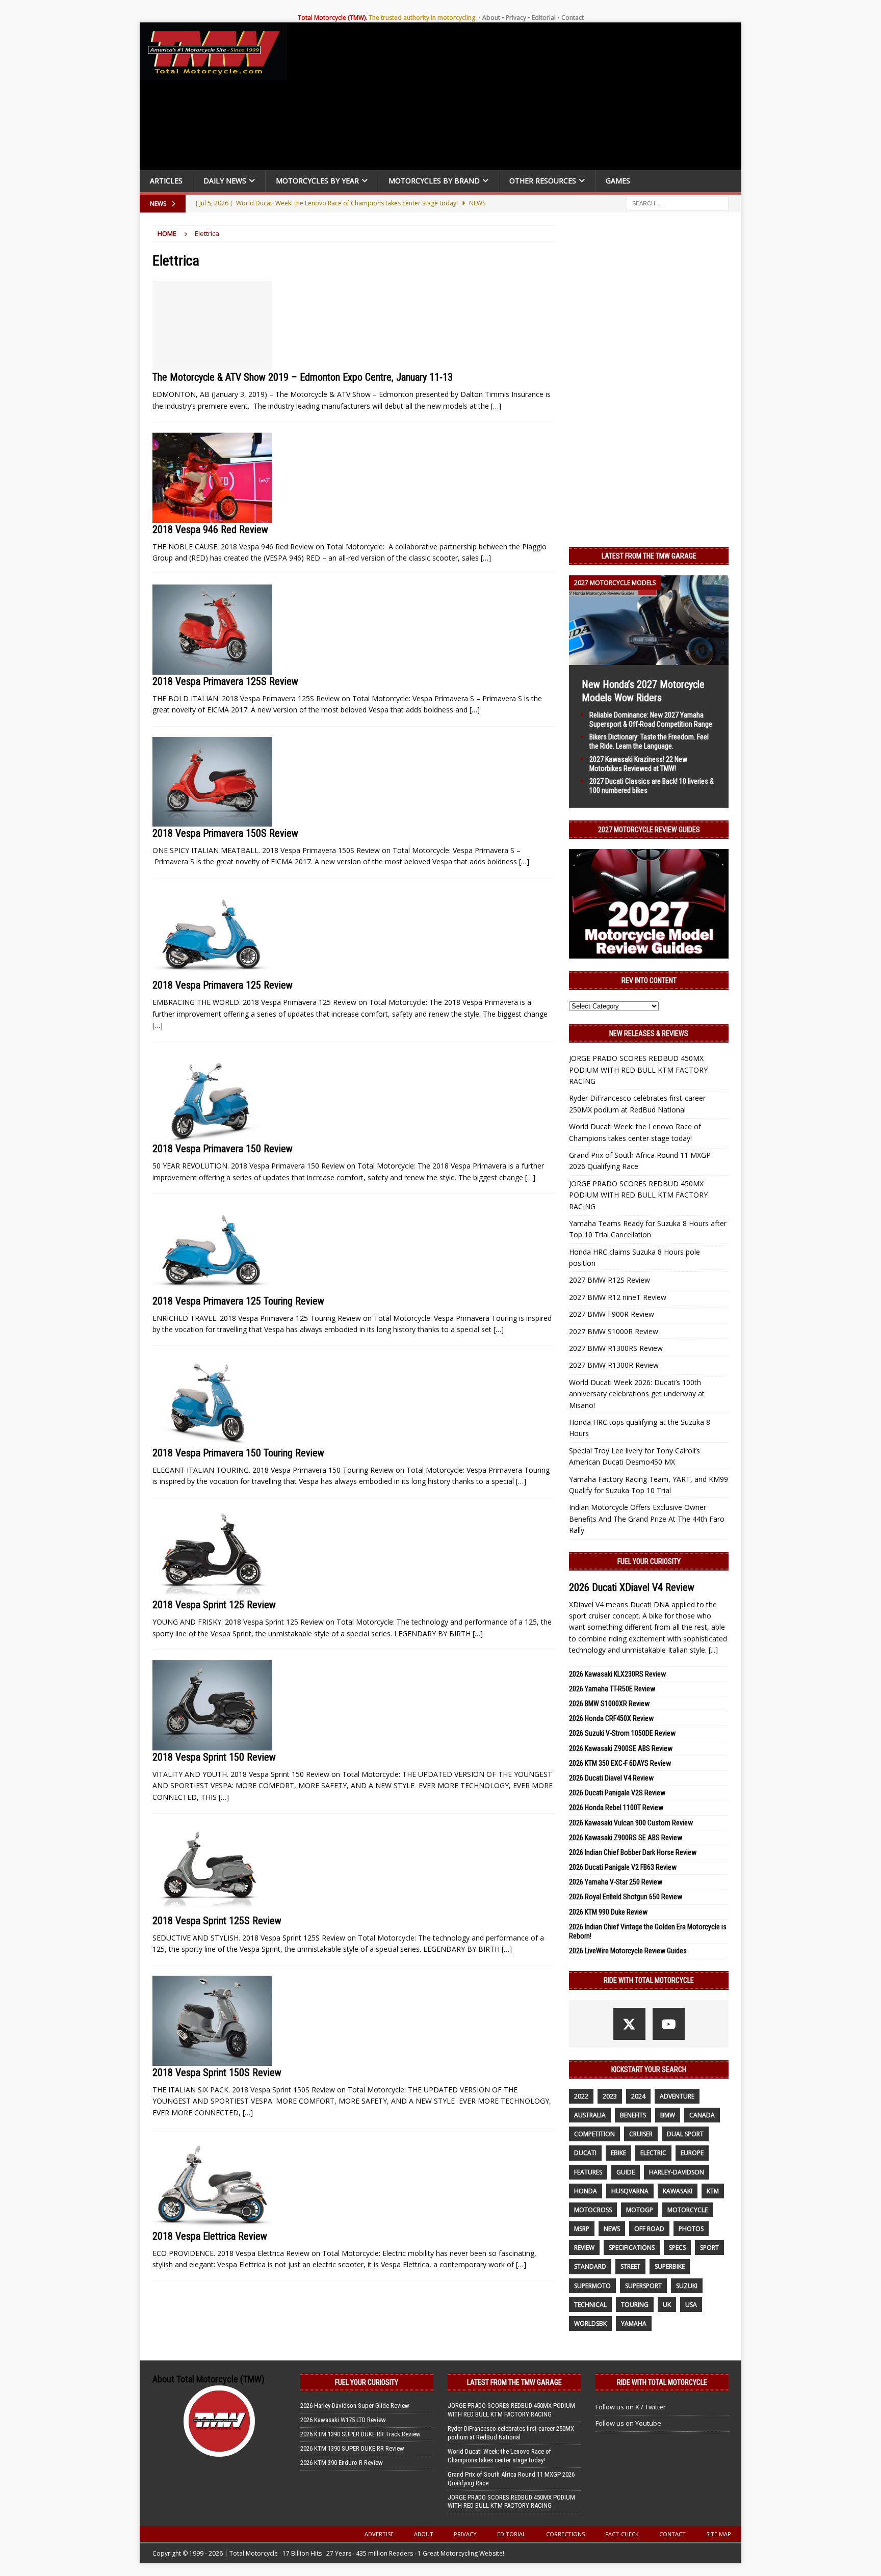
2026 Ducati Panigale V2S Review (617, 1793)
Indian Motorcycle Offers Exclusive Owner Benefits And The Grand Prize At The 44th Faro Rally (647, 1519)
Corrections (565, 2534)
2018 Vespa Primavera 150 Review (223, 1149)
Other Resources (543, 181)
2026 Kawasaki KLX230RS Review (617, 1674)
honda (586, 2191)
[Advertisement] (518, 99)
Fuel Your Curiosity (649, 1561)
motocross (593, 2210)
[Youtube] (669, 2024)
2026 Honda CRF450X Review (611, 1718)
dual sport (685, 2134)
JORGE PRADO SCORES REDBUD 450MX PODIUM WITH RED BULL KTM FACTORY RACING (638, 1070)
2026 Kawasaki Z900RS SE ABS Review (626, 1838)
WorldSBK (590, 2323)
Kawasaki (678, 2191)
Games (618, 181)
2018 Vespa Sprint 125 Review (214, 1605)
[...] (713, 1650)
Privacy (516, 18)
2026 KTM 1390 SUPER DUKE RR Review (352, 2448)
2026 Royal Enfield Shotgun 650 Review (626, 1897)
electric (653, 2153)
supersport (643, 2286)
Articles (166, 181)
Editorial (544, 18)
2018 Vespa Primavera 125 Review (223, 985)
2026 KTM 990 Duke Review (608, 1912)
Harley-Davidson (677, 2172)
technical (590, 2305)
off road (649, 2229)
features (588, 2172)
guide (626, 2172)
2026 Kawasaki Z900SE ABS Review (621, 1748)
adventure (677, 2096)
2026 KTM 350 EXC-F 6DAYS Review (620, 1763)
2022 (581, 2096)
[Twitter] (629, 2024)
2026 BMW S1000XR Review (609, 1704)
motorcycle (688, 2210)
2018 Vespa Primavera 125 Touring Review (238, 1301)
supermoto (592, 2286)
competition (594, 2134)
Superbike (670, 2266)
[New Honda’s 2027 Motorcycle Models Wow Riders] (649, 659)
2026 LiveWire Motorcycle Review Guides (628, 1951)
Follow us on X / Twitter (631, 2407)
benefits (633, 2115)
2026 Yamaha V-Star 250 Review (616, 1882)
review (584, 2248)
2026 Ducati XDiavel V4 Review (632, 1587)
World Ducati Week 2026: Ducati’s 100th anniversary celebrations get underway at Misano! (637, 1394)
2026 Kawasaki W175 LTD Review (343, 2420)
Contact (573, 18)
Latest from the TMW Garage (649, 556)
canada (702, 2115)
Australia (590, 2115)
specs (677, 2248)
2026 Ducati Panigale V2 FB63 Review (623, 1867)
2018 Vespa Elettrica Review (210, 2236)
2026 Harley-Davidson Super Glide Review (355, 2406)
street (630, 2266)
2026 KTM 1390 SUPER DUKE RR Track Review (360, 2434)
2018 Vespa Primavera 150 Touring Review (238, 1453)
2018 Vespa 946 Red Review (210, 529)
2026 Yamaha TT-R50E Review (612, 1689)
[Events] (212, 326)
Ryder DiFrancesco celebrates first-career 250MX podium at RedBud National (511, 2433)
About (491, 18)
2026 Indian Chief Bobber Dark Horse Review (633, 1852)
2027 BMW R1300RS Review (616, 1348)
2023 (610, 2096)
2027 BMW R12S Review (610, 1280)
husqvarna (630, 2191)
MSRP (582, 2229)
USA (691, 2305)
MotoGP (640, 2210)
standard (590, 2266)
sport (709, 2248)
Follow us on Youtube (628, 2423)
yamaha (634, 2323)
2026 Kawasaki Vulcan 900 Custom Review (631, 1823)
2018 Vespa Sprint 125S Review (217, 1921)
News (612, 2229)
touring (635, 2305)
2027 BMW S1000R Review (614, 1331)
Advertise (379, 2534)
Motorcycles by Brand (434, 181)
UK (667, 2305)
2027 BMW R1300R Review (614, 1365)
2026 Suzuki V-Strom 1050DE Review (622, 1733)
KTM (713, 2191)
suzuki (687, 2286)
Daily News (225, 181)
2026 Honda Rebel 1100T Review (616, 1808)
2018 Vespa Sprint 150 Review (214, 1757)
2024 (638, 2096)
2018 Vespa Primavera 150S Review (225, 833)
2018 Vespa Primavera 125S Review (225, 681)
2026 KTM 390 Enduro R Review (342, 2463)
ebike (618, 2153)
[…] (496, 406)
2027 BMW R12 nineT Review (618, 1297)
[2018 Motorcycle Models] (212, 477)
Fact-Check (622, 2534)
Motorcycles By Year (317, 181)
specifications (632, 2248)
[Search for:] (678, 203)
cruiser (641, 2134)
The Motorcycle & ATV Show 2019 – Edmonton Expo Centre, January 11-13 (303, 377)
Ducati (585, 2153)
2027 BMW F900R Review (612, 1314)
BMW (668, 2115)
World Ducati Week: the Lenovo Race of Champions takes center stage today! (499, 2456)
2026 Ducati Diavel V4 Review (611, 1778)
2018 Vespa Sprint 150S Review (217, 2073)
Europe (692, 2153)
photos (691, 2229)
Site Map (719, 2534)
